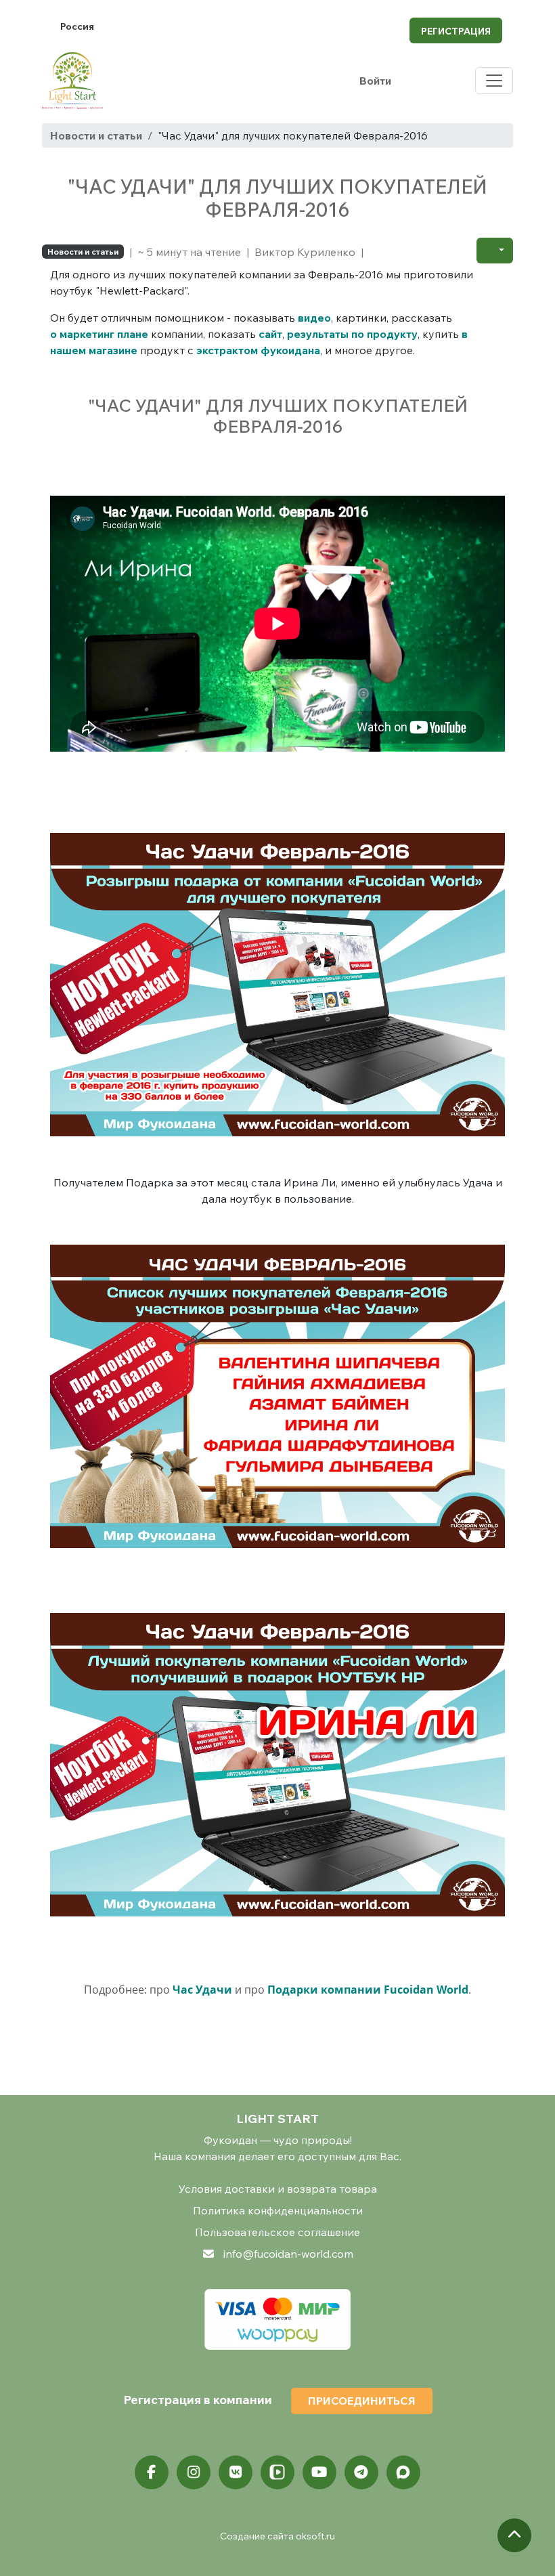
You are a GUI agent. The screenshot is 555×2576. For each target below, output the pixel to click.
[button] (495, 251)
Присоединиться (362, 2401)
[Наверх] (514, 2535)
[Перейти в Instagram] (194, 2472)
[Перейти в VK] (236, 2472)
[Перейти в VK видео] (277, 2472)
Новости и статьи (96, 135)
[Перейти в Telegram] (361, 2472)
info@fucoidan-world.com (288, 2254)
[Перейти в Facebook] (152, 2472)
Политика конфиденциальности (278, 2210)
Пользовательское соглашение (277, 2232)
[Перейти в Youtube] (319, 2472)
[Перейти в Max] (403, 2472)
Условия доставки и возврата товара (278, 2189)
